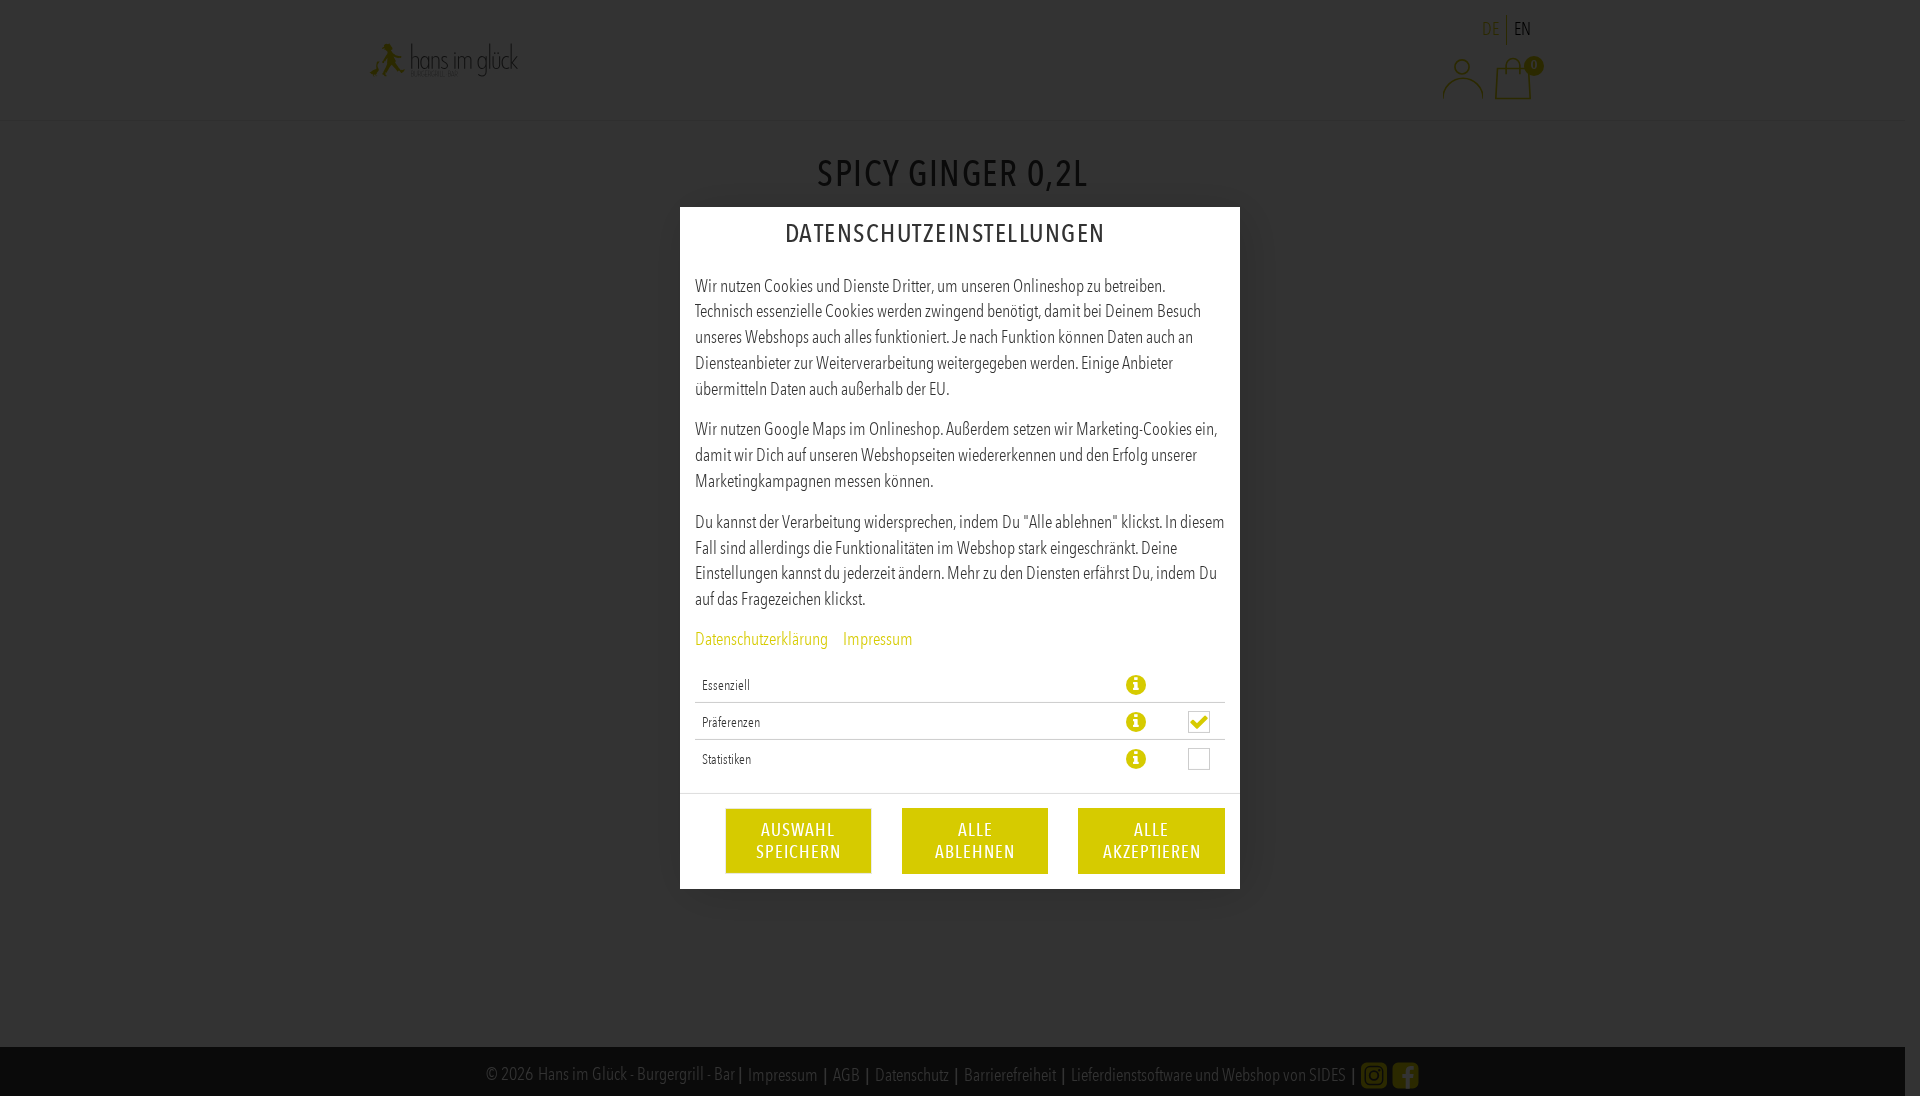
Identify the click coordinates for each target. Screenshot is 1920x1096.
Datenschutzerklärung (761, 639)
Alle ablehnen (975, 841)
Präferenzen (731, 722)
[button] (1136, 685)
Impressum (878, 639)
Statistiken (726, 759)
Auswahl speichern (798, 841)
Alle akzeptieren (1152, 841)
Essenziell (726, 685)
